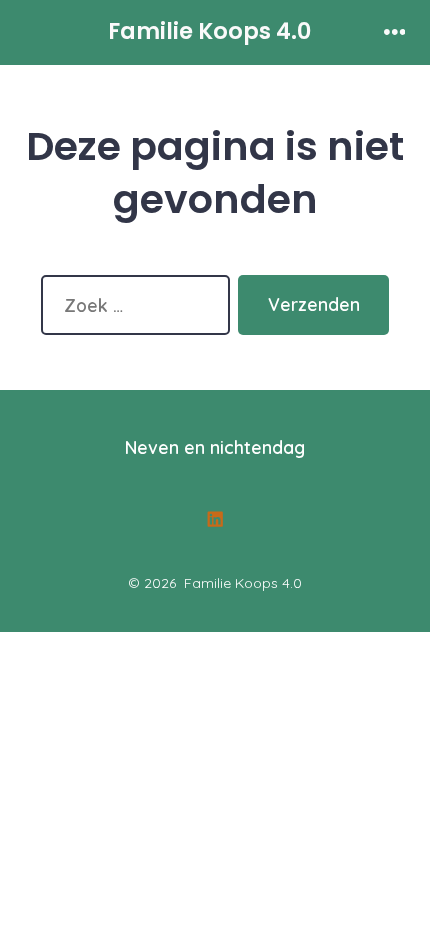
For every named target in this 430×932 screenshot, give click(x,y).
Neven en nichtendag (215, 447)
